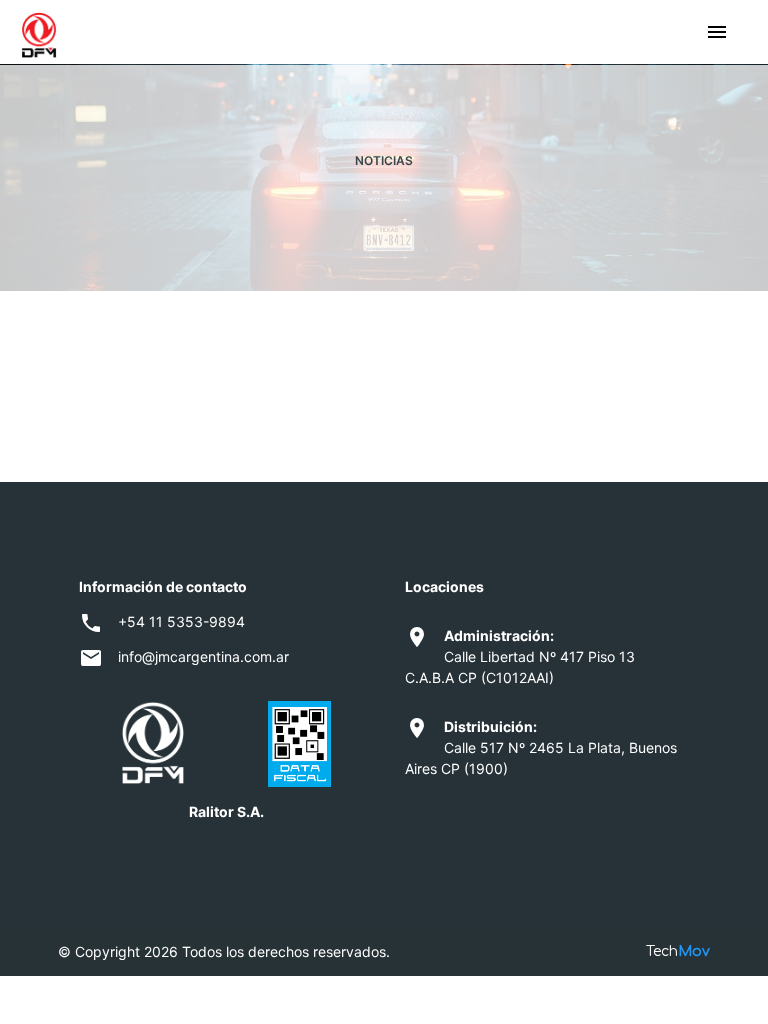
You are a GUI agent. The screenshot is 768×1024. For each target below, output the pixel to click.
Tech (678, 951)
